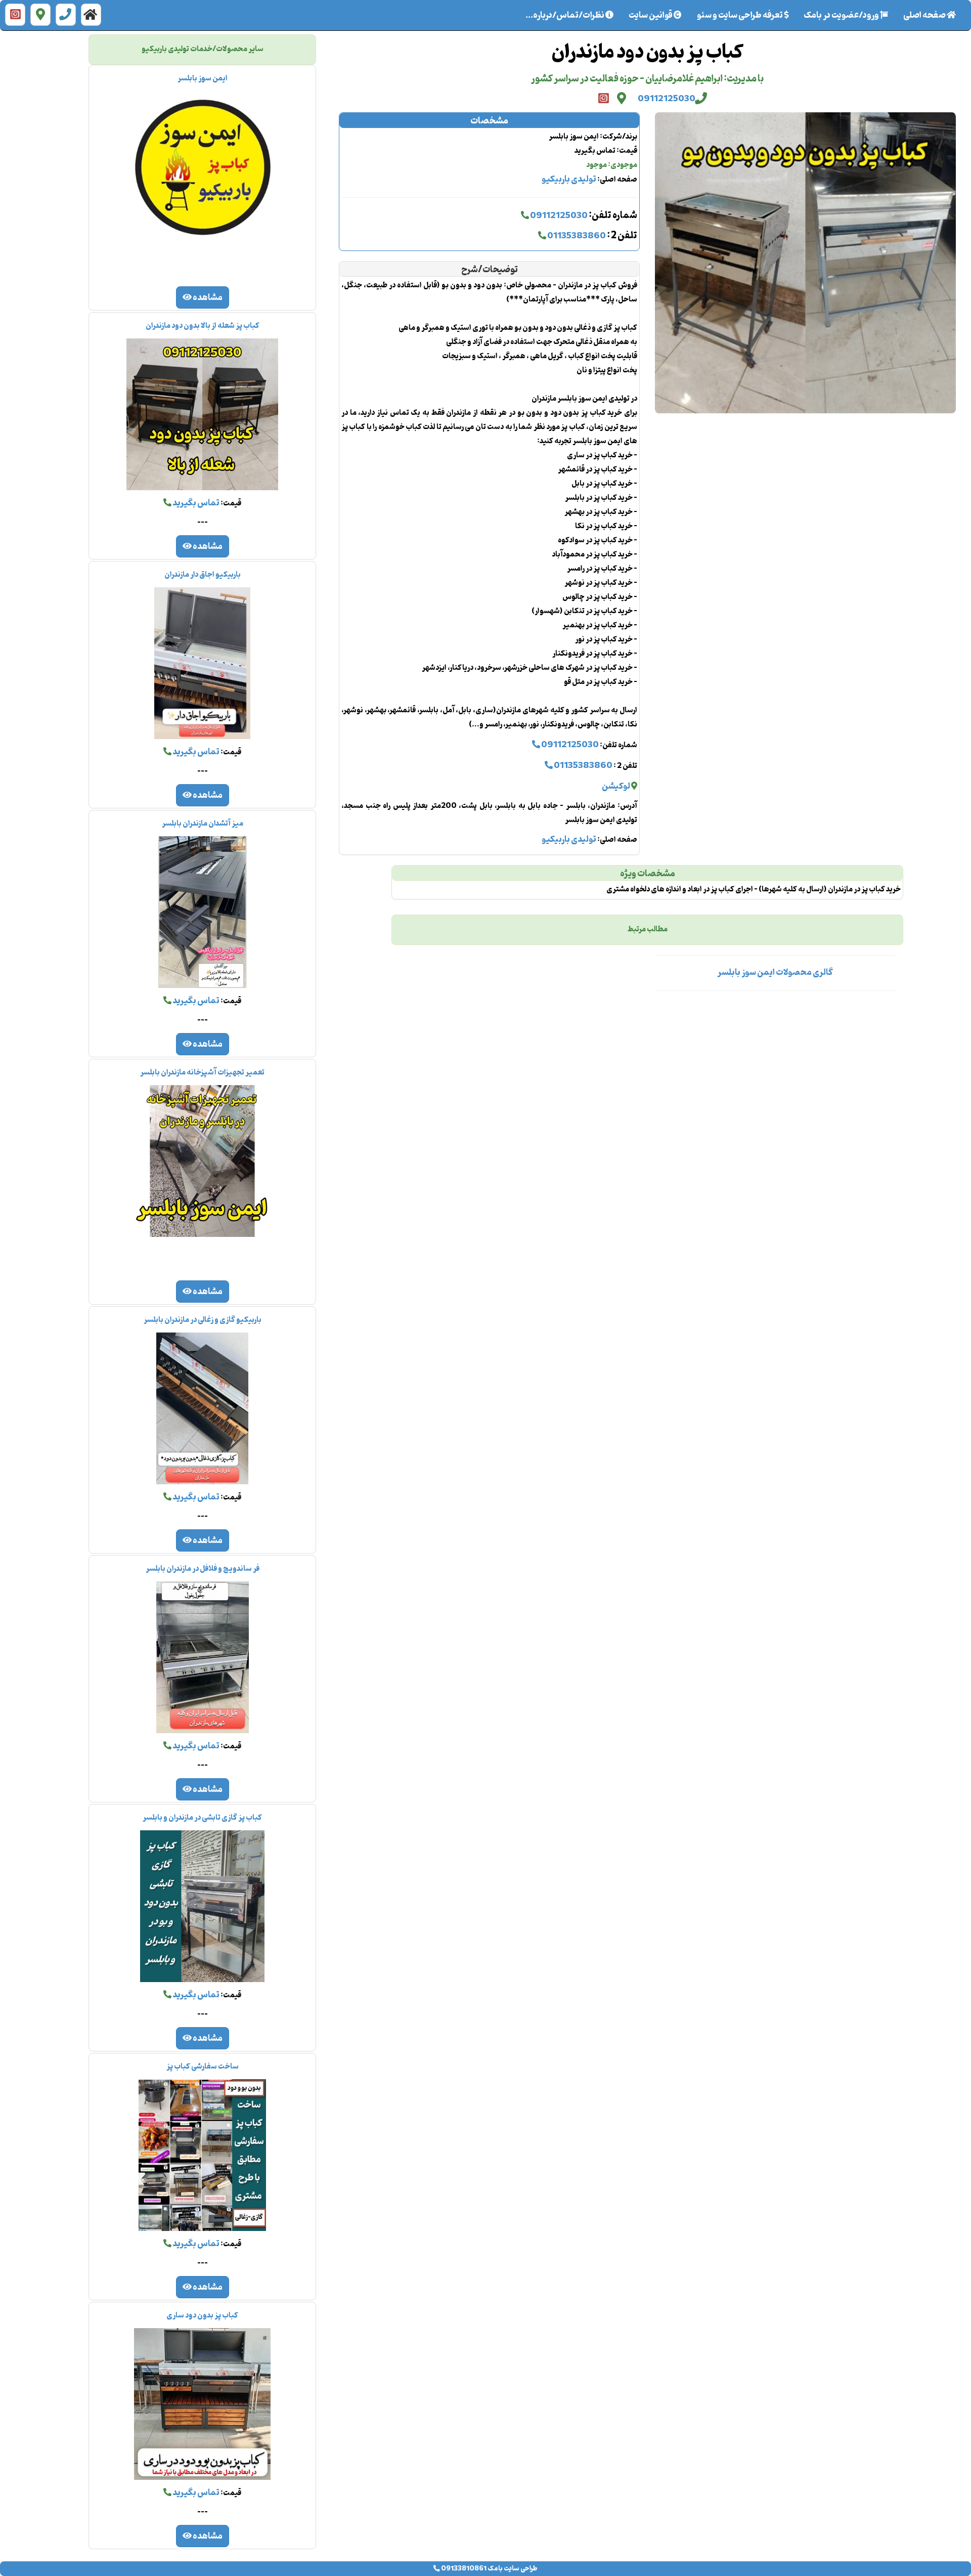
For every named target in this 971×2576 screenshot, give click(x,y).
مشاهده (207, 298)
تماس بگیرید (195, 503)
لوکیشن (616, 787)
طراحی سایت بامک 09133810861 (489, 2569)
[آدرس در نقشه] (40, 15)
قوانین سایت (651, 16)
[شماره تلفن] (66, 15)
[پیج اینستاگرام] (15, 15)
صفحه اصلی (921, 16)
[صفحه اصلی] (91, 15)
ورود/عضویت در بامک (842, 16)
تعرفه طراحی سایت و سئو (740, 16)
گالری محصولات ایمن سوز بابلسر (775, 973)
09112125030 (667, 99)
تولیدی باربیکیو (569, 180)
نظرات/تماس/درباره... (565, 16)
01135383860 (576, 236)
